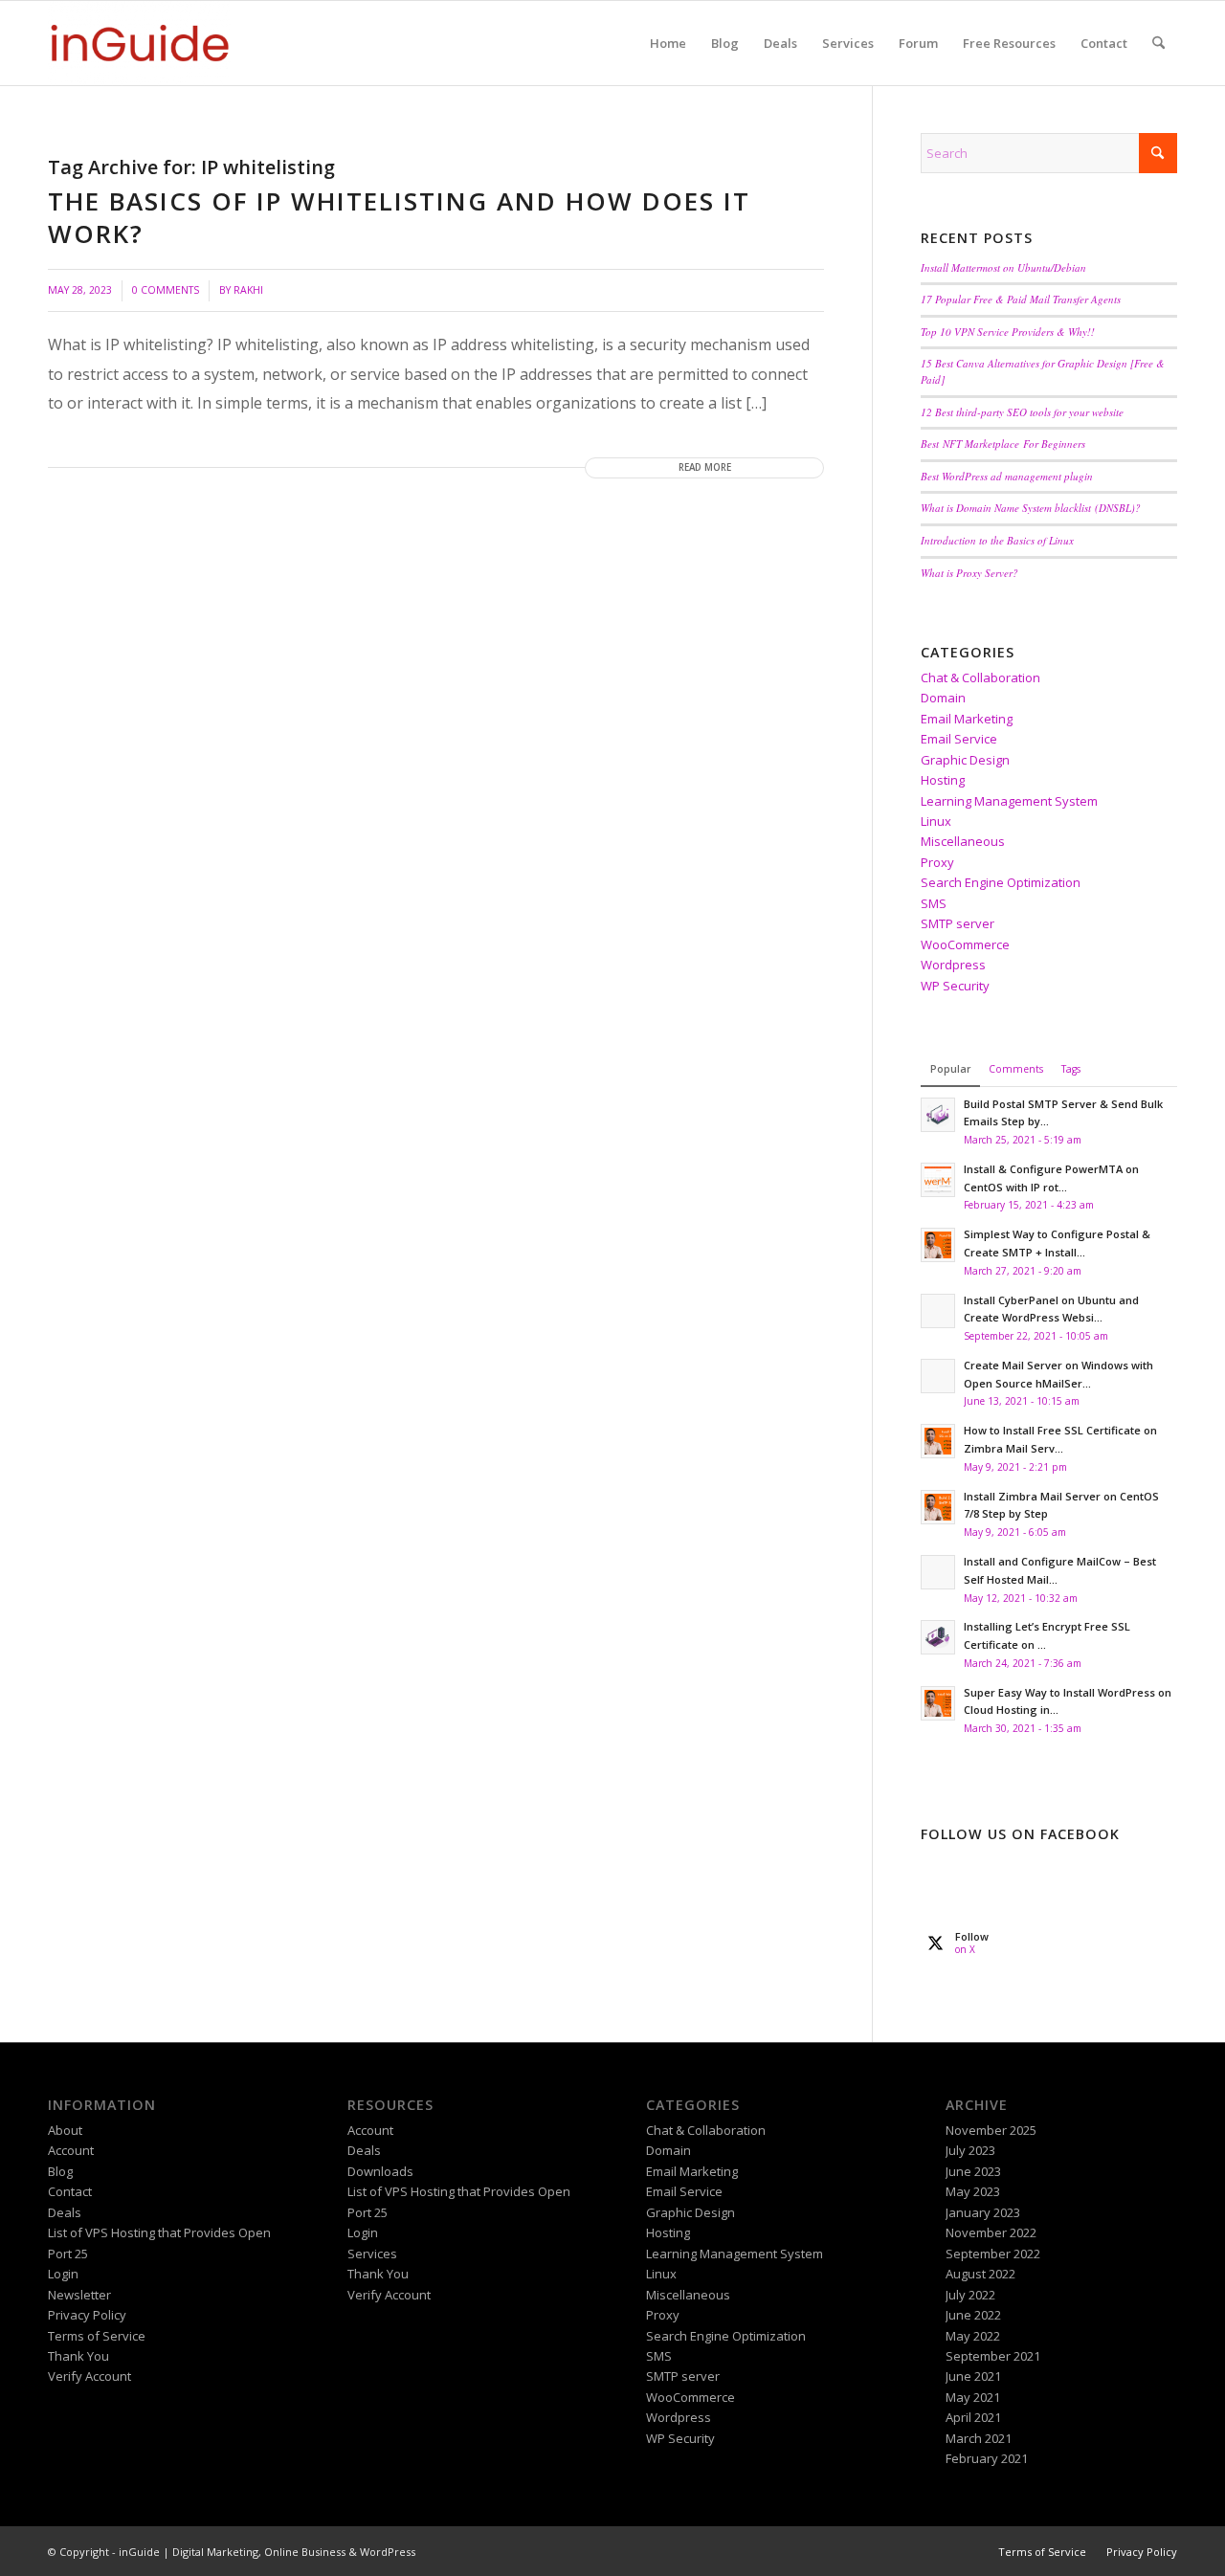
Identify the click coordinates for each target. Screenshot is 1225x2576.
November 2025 (991, 2130)
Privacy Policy (87, 2315)
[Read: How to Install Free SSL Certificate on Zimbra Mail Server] (938, 1441)
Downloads (380, 2171)
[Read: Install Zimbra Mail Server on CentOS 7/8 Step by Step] (938, 1507)
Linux (936, 821)
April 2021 (973, 2417)
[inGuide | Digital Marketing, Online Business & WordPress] (139, 43)
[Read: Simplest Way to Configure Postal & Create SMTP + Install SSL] (938, 1245)
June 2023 (973, 2171)
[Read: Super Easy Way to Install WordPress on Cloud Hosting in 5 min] (938, 1703)
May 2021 (973, 2397)
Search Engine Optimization (1001, 882)
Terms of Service (97, 2336)
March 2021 (979, 2438)
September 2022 (993, 2254)
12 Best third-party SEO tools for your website (1022, 412)
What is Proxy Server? (969, 573)
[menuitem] (668, 43)
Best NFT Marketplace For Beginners (1003, 444)
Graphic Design (965, 760)
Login (63, 2274)
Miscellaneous (963, 841)
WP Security (955, 986)
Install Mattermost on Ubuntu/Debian (1003, 267)
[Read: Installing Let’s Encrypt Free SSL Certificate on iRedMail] (938, 1637)
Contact (70, 2191)
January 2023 (983, 2212)
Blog (60, 2171)
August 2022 (980, 2274)
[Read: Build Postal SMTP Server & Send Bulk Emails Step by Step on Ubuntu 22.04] (938, 1115)
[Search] (1158, 43)
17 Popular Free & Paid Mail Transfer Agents (1021, 299)
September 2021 (993, 2356)
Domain (943, 698)
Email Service (959, 739)
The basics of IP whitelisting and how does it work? (399, 217)
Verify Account (89, 2376)
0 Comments (166, 290)
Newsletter (79, 2295)
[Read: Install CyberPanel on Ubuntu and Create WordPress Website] (938, 1311)
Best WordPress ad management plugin (1007, 476)
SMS (934, 903)
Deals (65, 2212)
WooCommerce (965, 944)
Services (372, 2254)
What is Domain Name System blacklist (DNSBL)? (1031, 508)
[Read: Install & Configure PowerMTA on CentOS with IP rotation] (938, 1180)
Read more (705, 467)
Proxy (937, 862)
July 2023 (970, 2150)
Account (71, 2150)
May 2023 (973, 2191)
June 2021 (973, 2376)
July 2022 (970, 2295)
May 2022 (973, 2336)
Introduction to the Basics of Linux (997, 540)
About (65, 2130)
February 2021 (987, 2458)
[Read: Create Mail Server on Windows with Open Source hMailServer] (938, 1376)
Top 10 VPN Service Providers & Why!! (1008, 332)
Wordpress (953, 965)
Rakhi (248, 290)
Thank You (78, 2356)
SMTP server (958, 923)
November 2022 (991, 2232)
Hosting (943, 780)
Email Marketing (967, 719)
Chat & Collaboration (980, 677)
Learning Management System (1009, 801)
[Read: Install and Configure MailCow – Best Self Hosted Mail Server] (938, 1572)
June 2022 (973, 2315)
